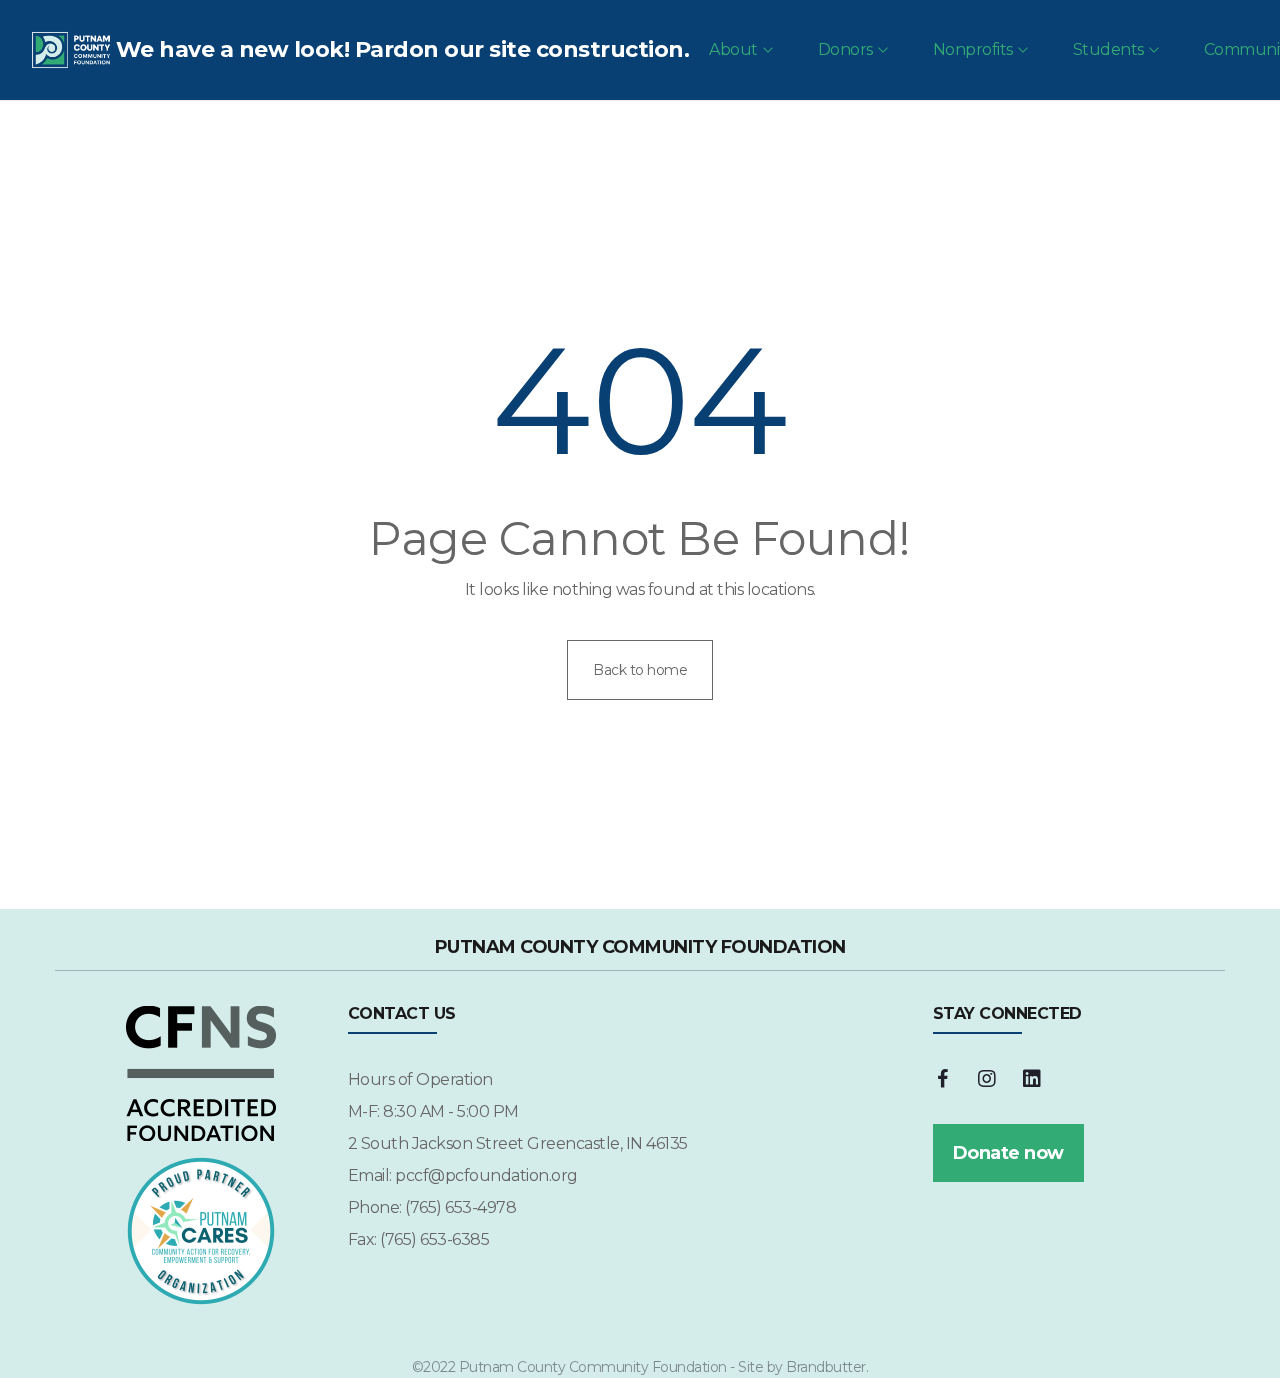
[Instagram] (987, 1079)
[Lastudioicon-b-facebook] (943, 1079)
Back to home (640, 670)
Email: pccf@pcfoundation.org (463, 1175)
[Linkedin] (1032, 1079)
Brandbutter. (827, 1367)
